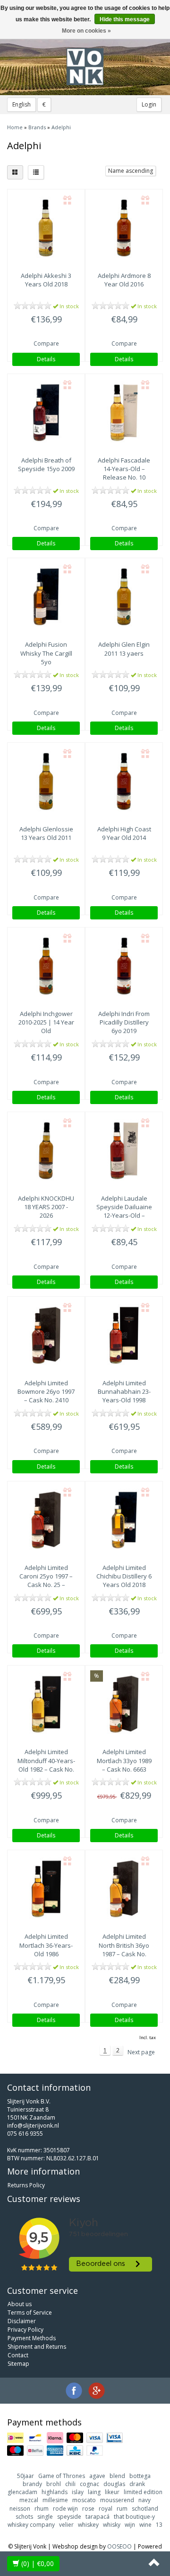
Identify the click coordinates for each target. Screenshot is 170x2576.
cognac (89, 2484)
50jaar (25, 2476)
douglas (114, 2484)
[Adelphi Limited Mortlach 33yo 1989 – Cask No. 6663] (124, 1704)
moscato (84, 2500)
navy (144, 2500)
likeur (112, 2492)
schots (24, 2517)
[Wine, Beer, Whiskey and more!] (85, 67)
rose (88, 2509)
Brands (37, 127)
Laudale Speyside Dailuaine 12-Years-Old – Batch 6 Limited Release (124, 1216)
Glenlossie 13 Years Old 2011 (46, 833)
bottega (140, 2476)
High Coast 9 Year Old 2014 (124, 833)
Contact (18, 2355)
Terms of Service (30, 2313)
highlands (55, 2492)
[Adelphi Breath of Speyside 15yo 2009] (46, 413)
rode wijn (65, 2509)
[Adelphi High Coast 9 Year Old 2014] (124, 781)
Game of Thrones (62, 2476)
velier (66, 2525)
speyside (69, 2517)
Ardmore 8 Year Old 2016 (124, 280)
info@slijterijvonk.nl (33, 2126)
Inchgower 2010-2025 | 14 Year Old (46, 1022)
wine (145, 2525)
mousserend (117, 2500)
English (21, 104)
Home (15, 127)
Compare (46, 343)
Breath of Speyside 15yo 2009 (46, 464)
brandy (32, 2484)
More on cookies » (86, 31)
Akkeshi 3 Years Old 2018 (46, 280)
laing (94, 2492)
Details (46, 359)
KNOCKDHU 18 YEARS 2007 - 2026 (46, 1207)
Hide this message (125, 19)
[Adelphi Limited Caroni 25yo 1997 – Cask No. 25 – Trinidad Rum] (46, 1520)
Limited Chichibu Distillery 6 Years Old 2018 (124, 1576)
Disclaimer (22, 2321)
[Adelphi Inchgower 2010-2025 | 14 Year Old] (46, 966)
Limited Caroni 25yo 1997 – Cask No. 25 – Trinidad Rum (46, 1581)
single (45, 2517)
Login (149, 104)
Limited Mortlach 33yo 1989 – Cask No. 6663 (124, 1760)
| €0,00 (38, 2563)
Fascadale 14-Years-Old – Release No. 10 (124, 469)
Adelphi (61, 127)
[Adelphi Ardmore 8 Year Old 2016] (124, 228)
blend (117, 2476)
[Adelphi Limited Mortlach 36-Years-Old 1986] (46, 1889)
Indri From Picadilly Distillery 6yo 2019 (124, 1022)
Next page (141, 2052)
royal (106, 2509)
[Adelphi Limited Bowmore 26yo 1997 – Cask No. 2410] (46, 1335)
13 (159, 2525)
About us (20, 2304)
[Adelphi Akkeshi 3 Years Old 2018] (46, 228)
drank (137, 2484)
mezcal (29, 2500)
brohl (54, 2484)
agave (97, 2476)
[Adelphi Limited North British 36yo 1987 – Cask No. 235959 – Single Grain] (124, 1889)
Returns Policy (26, 2185)
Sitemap (18, 2364)
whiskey (88, 2525)
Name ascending (131, 171)
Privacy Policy (25, 2330)
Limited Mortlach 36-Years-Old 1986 (46, 1945)
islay (78, 2492)
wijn (130, 2525)
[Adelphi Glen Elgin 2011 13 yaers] (124, 597)
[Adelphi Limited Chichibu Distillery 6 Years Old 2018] (124, 1520)
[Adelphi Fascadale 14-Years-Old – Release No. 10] (124, 413)
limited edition (143, 2492)
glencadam (22, 2492)
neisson (20, 2509)
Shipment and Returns (37, 2347)
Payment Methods (32, 2338)
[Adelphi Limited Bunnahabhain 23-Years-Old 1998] (124, 1335)
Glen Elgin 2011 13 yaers (124, 649)
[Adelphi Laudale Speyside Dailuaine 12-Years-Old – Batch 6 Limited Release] (124, 1151)
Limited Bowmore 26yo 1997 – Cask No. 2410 (46, 1391)
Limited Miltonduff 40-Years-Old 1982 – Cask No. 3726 (46, 1765)
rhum (42, 2509)
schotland (145, 2509)
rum (122, 2509)
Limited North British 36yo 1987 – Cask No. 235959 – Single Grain (124, 1954)
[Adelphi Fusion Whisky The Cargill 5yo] (46, 597)
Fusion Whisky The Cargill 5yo (46, 653)
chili (70, 2484)
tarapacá (98, 2517)
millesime (55, 2500)
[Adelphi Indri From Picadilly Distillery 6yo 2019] (124, 966)
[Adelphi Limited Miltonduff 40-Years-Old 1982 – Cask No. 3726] (46, 1704)
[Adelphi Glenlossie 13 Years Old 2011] (46, 781)
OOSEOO (119, 2546)
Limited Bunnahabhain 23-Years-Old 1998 (124, 1391)
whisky (112, 2525)
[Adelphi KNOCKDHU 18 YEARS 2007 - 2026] (46, 1151)
